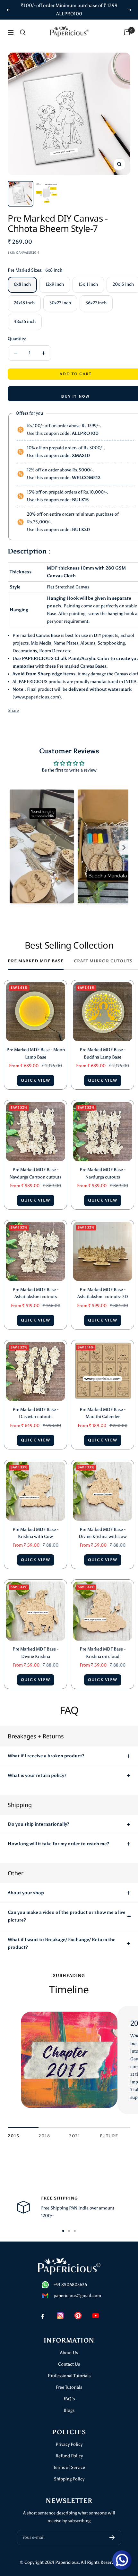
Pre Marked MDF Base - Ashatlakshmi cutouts (35, 1293)
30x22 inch (60, 303)
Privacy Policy (69, 2444)
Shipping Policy (69, 2479)
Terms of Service (69, 2467)
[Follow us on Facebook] (43, 2315)
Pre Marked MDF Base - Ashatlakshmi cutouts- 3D (103, 1293)
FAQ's (69, 2399)
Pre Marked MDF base (36, 961)
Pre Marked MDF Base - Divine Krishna (35, 1653)
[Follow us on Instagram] (60, 2315)
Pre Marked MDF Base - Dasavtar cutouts (35, 1413)
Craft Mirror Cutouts (103, 961)
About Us (69, 2353)
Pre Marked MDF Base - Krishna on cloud (103, 1653)
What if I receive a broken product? (46, 1756)
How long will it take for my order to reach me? (58, 1844)
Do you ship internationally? (39, 1824)
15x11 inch (88, 284)
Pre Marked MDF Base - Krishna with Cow (35, 1533)
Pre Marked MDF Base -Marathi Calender (103, 1413)
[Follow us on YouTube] (95, 2315)
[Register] (112, 2538)
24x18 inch (24, 303)
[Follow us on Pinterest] (78, 2315)
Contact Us (69, 2364)
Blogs (69, 2410)
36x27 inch (96, 303)
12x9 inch (55, 284)
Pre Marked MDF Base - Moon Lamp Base (36, 1053)
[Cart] (127, 32)
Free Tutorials (69, 2387)
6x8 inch (22, 284)
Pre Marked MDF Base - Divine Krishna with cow (103, 1533)
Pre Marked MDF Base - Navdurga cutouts (103, 1173)
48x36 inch (25, 321)
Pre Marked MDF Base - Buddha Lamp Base (103, 1053)
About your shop (26, 1893)
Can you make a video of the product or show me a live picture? (67, 1916)
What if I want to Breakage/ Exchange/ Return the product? (62, 1943)
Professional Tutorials (69, 2376)
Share (13, 710)
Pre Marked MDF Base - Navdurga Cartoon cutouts (35, 1173)
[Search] (23, 32)
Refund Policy (69, 2456)
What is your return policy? (37, 1775)
